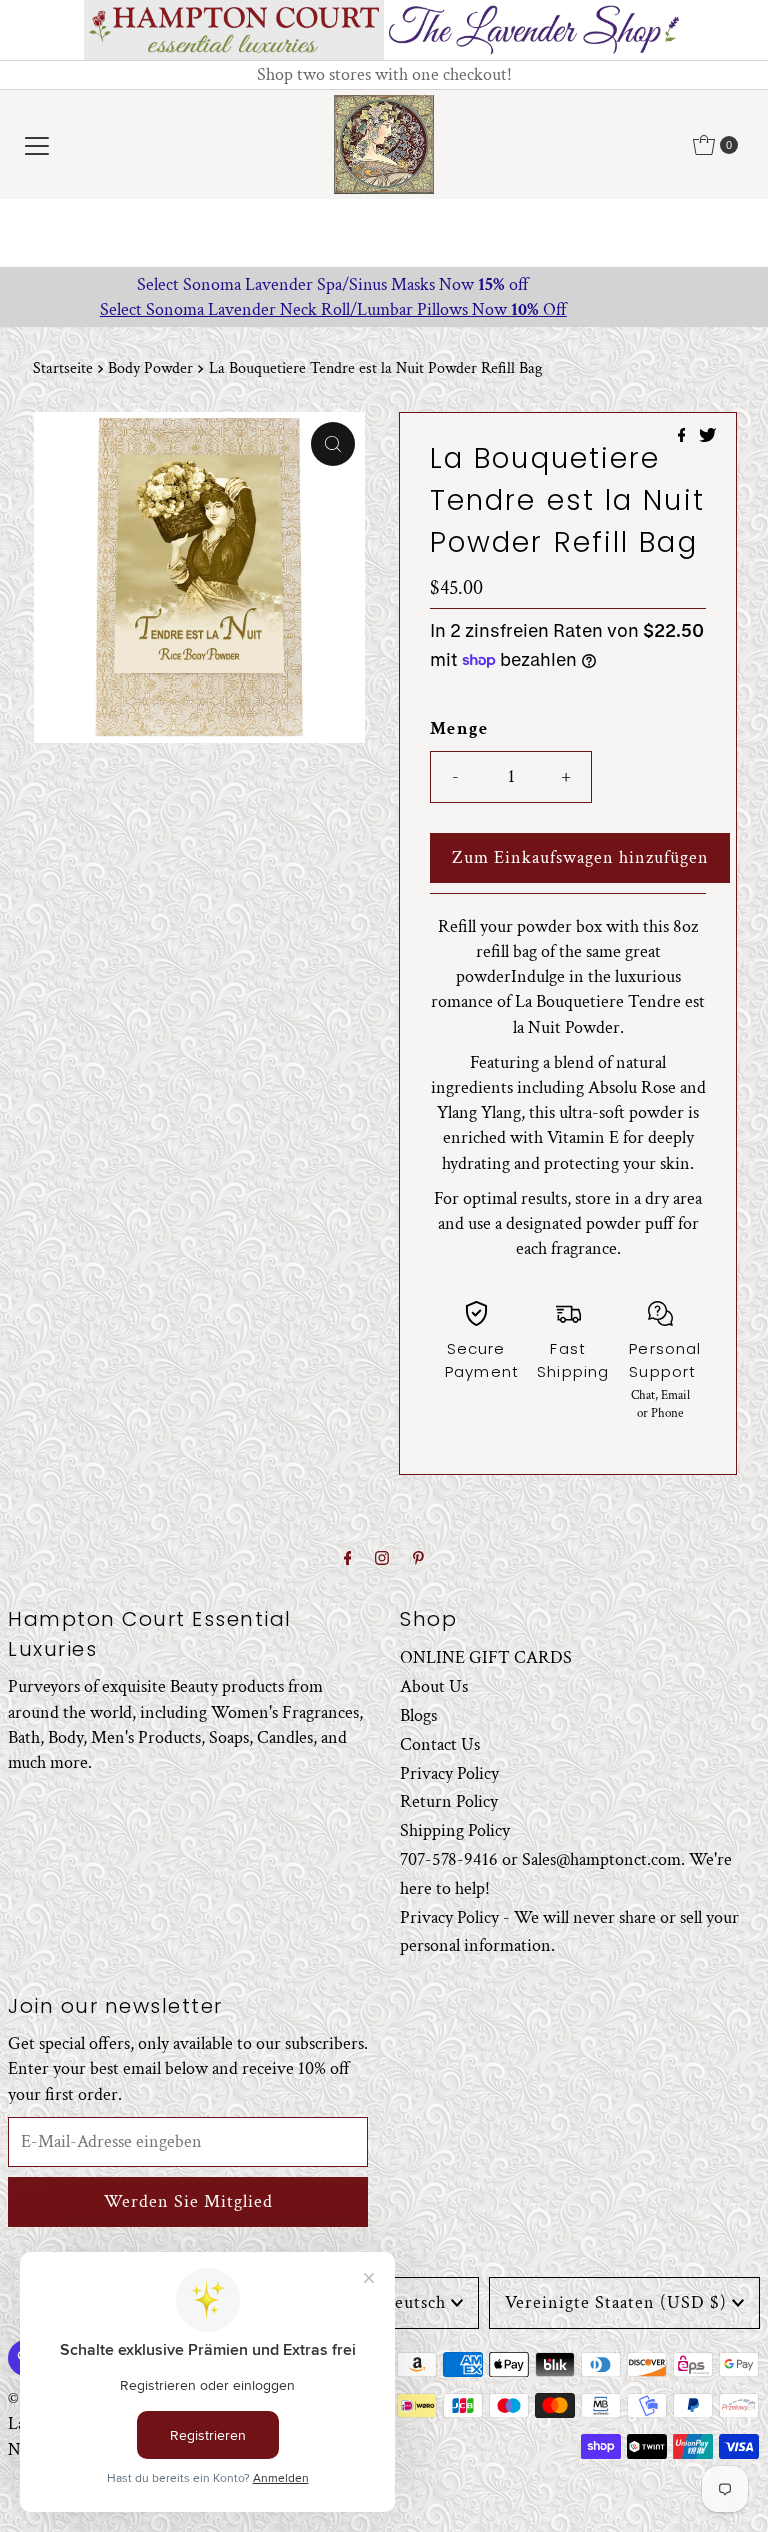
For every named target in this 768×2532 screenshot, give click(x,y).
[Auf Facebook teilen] (684, 437)
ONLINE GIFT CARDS (486, 1657)
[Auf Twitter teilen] (707, 437)
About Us (434, 1686)
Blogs (418, 1715)
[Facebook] (348, 1559)
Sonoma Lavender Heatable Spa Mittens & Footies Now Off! (384, 284)
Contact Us (440, 1744)
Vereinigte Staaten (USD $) (616, 2302)
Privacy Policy (449, 1773)
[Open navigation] (37, 145)
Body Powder (150, 368)
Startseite (63, 368)
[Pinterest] (418, 1559)
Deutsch (413, 2302)
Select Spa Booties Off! (384, 309)
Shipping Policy (455, 1830)
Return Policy (449, 1801)
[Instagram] (382, 1559)
